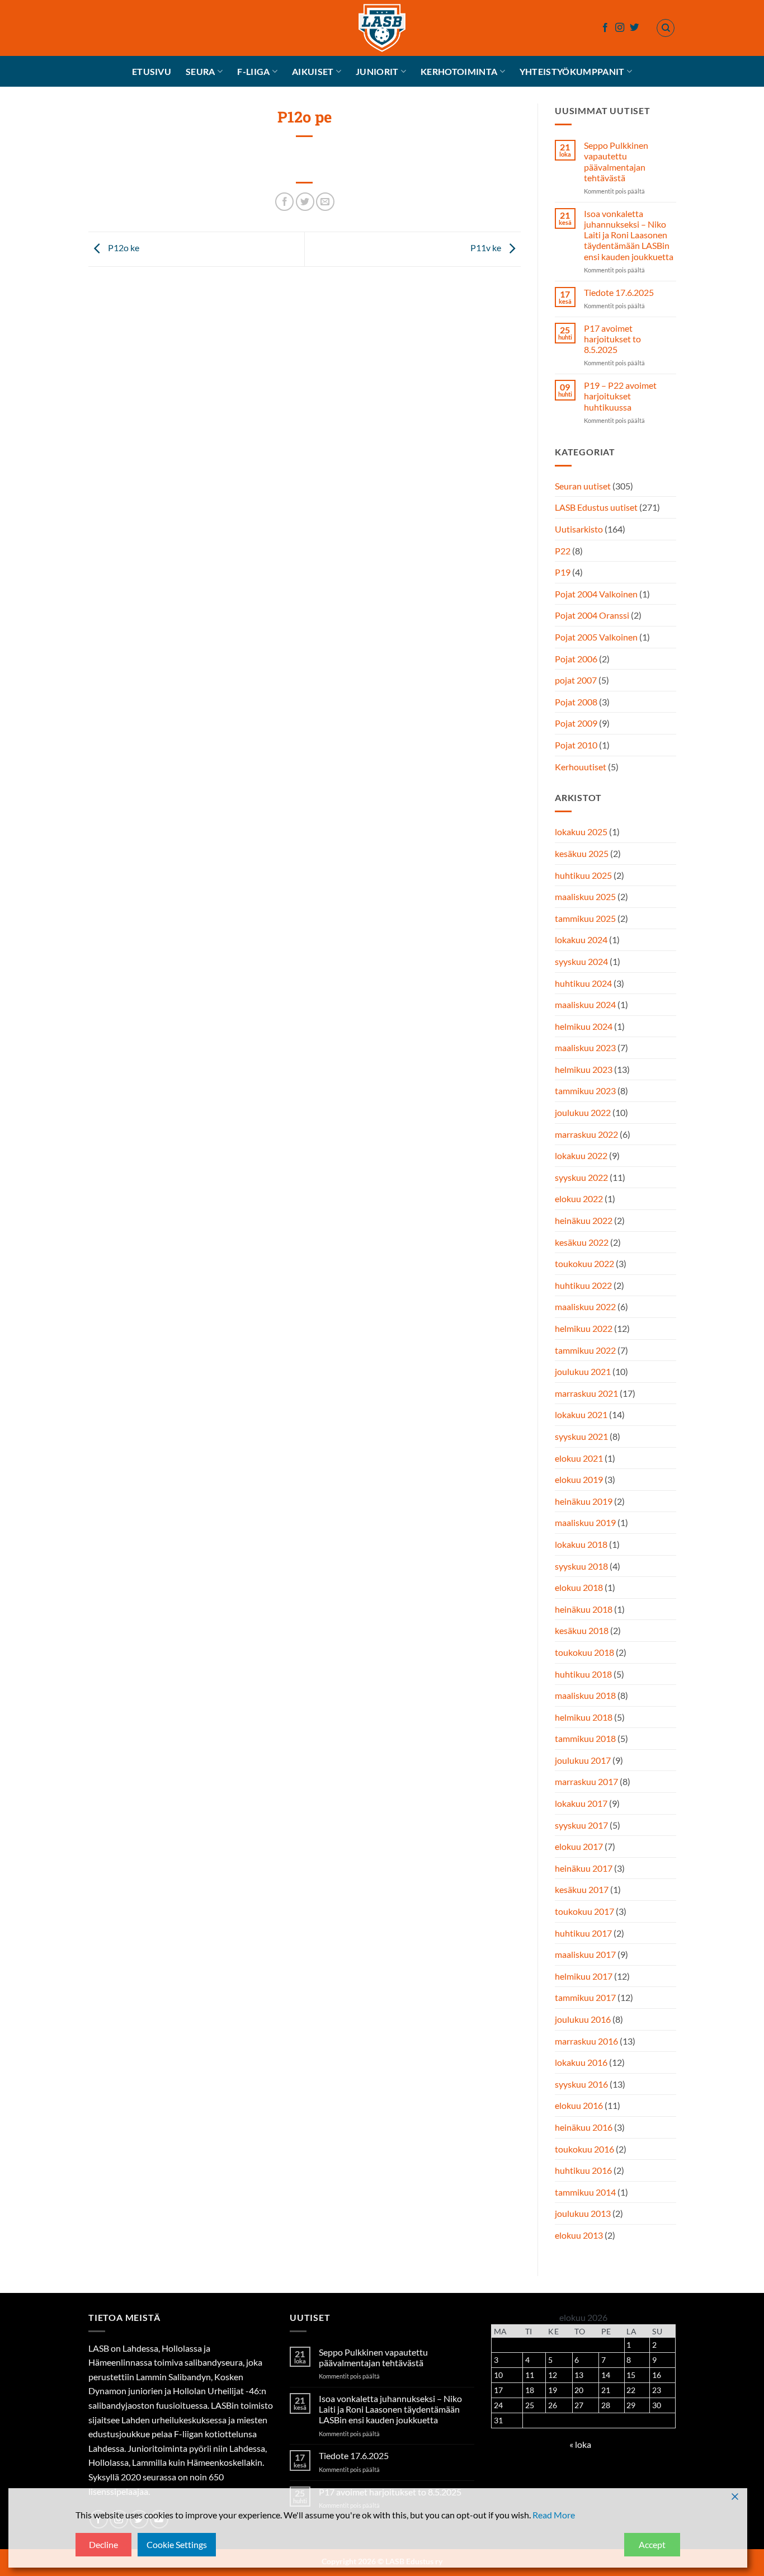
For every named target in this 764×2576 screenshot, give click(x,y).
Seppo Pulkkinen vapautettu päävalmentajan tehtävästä (616, 161)
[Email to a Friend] (325, 202)
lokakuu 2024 (581, 939)
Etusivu (152, 71)
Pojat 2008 (576, 702)
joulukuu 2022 (583, 1112)
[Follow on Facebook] (605, 28)
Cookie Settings (177, 2544)
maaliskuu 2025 (585, 896)
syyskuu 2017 (581, 1825)
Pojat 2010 (576, 745)
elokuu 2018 (579, 1587)
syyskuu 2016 (581, 2084)
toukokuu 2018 (584, 1652)
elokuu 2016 (579, 2105)
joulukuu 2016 (583, 2019)
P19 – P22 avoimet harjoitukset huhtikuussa (620, 396)
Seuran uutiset (583, 486)
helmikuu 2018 (584, 1717)
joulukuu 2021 (583, 1371)
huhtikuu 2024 (583, 983)
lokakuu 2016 (581, 2062)
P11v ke (487, 248)
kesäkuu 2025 (582, 853)
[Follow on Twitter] (634, 28)
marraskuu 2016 (586, 2041)
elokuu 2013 (579, 2235)
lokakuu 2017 (581, 1803)
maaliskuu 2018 (585, 1695)
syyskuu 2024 (581, 961)
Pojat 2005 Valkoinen (596, 637)
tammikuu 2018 (585, 1738)
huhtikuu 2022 (583, 1285)
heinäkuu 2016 (584, 2127)
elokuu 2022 (579, 1198)
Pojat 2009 (576, 723)
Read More (554, 2515)
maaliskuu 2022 (585, 1306)
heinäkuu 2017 (584, 1868)
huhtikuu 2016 (583, 2170)
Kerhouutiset (581, 767)
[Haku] (666, 28)
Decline (103, 2544)
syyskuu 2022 (581, 1177)
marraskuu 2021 (586, 1393)
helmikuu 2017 (584, 1976)
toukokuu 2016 (584, 2149)
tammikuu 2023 (585, 1091)
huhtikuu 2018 (583, 1674)
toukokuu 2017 (584, 1911)
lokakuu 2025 (581, 832)
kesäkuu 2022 (582, 1242)
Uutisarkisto (579, 529)
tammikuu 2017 (585, 1997)
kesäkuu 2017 (582, 1889)
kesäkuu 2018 (582, 1630)
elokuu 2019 (579, 1479)
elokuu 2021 (579, 1458)
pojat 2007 (576, 680)
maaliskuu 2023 (585, 1047)
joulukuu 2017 (583, 1760)
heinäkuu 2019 (584, 1501)
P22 (563, 551)
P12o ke (123, 248)
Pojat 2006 (576, 659)
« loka (580, 2444)
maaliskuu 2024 (585, 1004)
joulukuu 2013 (583, 2213)
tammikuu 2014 (585, 2192)
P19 (563, 572)
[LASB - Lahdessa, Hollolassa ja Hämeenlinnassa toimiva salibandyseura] (382, 28)
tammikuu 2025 (585, 918)
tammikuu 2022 (585, 1350)
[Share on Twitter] (305, 202)
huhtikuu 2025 (583, 875)
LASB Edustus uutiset (596, 507)
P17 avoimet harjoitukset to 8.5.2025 (612, 339)
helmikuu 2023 (584, 1069)
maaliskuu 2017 (585, 1954)
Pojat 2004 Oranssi (592, 615)
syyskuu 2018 (581, 1566)
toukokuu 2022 (584, 1263)
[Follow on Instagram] (620, 28)
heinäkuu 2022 (584, 1220)
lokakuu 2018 (581, 1544)
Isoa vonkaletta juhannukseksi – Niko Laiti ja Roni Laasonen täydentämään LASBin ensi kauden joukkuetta (628, 235)
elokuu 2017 (579, 1846)
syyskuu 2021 (581, 1436)
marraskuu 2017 (586, 1781)
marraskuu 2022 (586, 1134)
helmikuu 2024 (584, 1026)
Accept (652, 2544)
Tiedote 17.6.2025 (618, 292)
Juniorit (377, 71)
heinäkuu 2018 (584, 1609)
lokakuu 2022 (581, 1155)
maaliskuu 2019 (585, 1522)
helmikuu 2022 (584, 1328)
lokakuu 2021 (581, 1414)
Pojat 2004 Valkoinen (596, 594)
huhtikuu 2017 (583, 1933)
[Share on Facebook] (284, 202)
